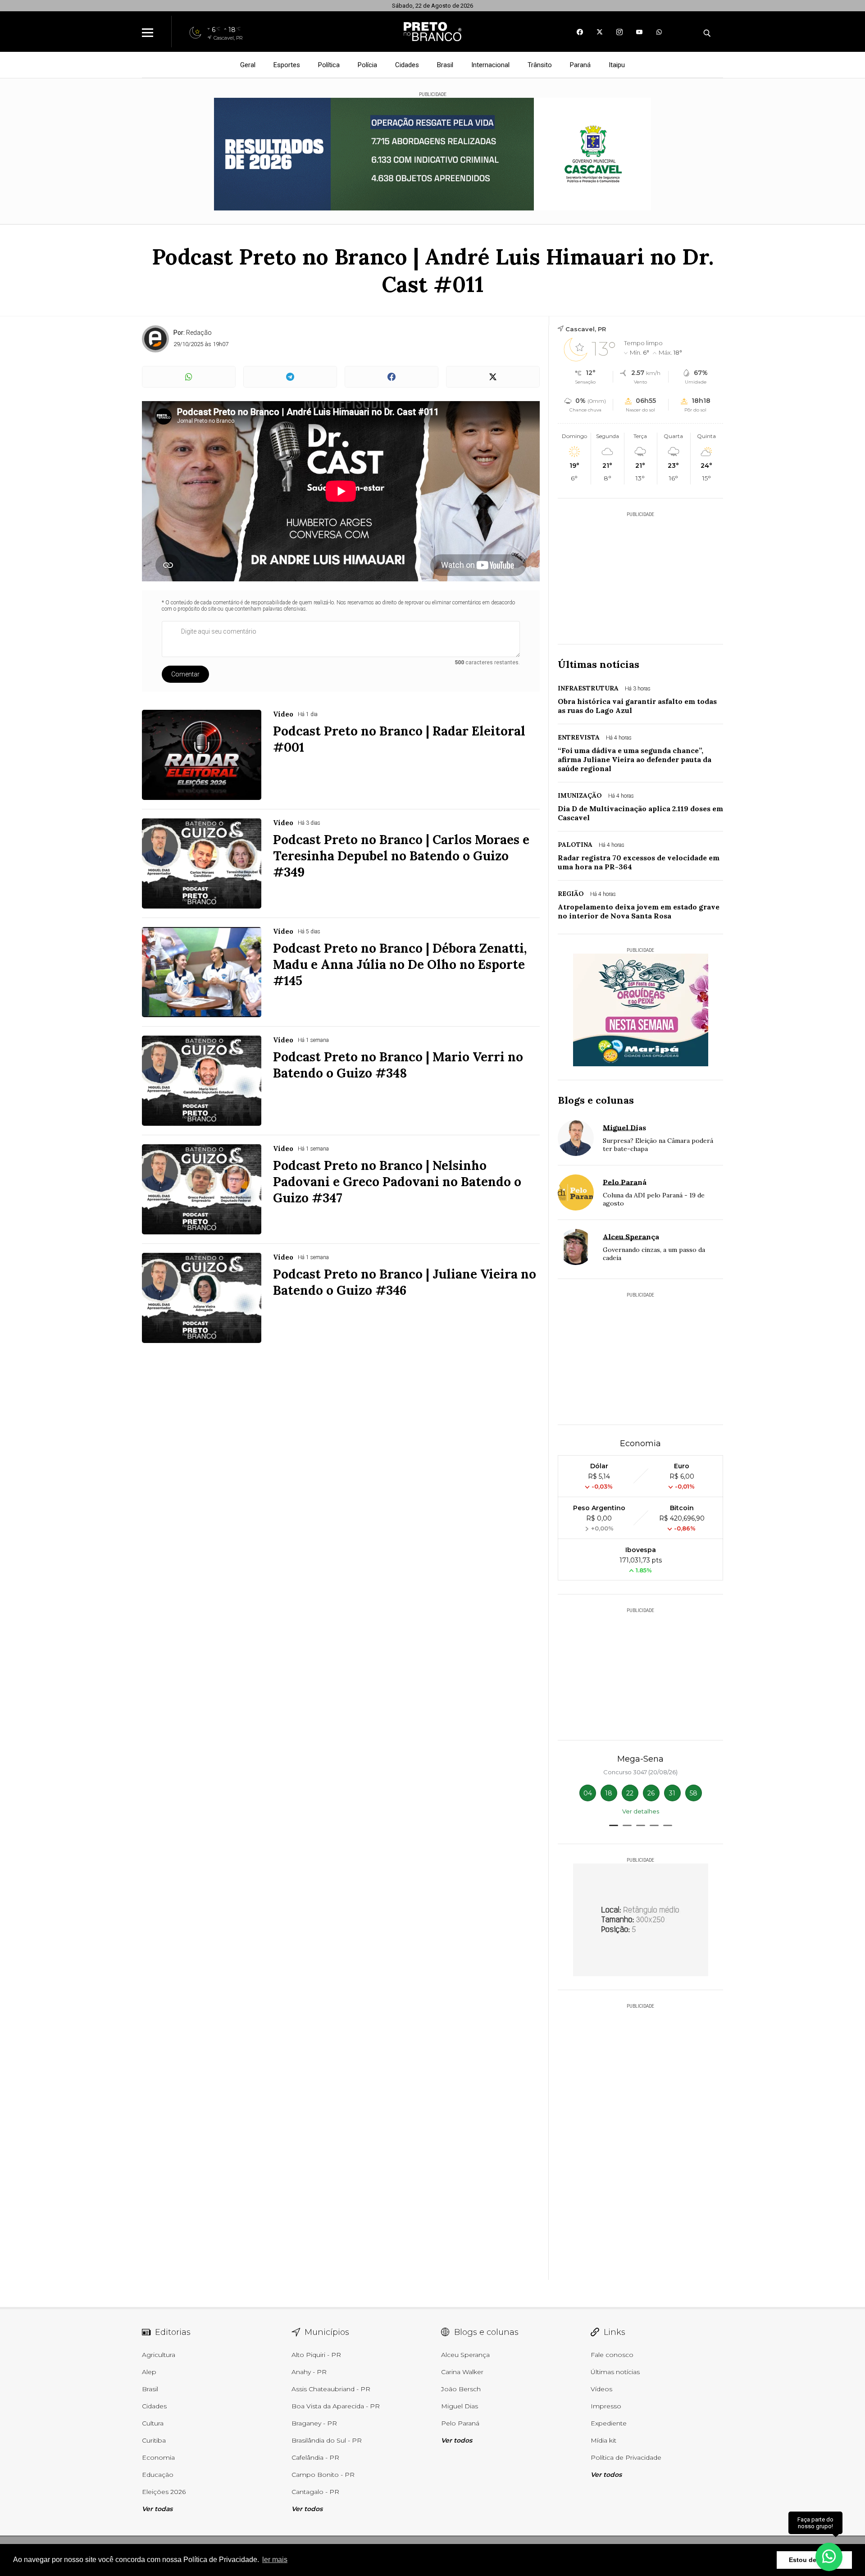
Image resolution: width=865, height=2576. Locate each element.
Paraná (580, 65)
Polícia (367, 65)
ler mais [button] (275, 2560)
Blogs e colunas (596, 1100)
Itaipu (617, 65)
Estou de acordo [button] (814, 2560)
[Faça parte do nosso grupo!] (829, 2553)
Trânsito (540, 65)
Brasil (445, 65)
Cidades (407, 65)
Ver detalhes (641, 1811)
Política (329, 65)
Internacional (490, 65)
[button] (614, 1825)
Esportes (287, 65)
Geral (248, 65)
